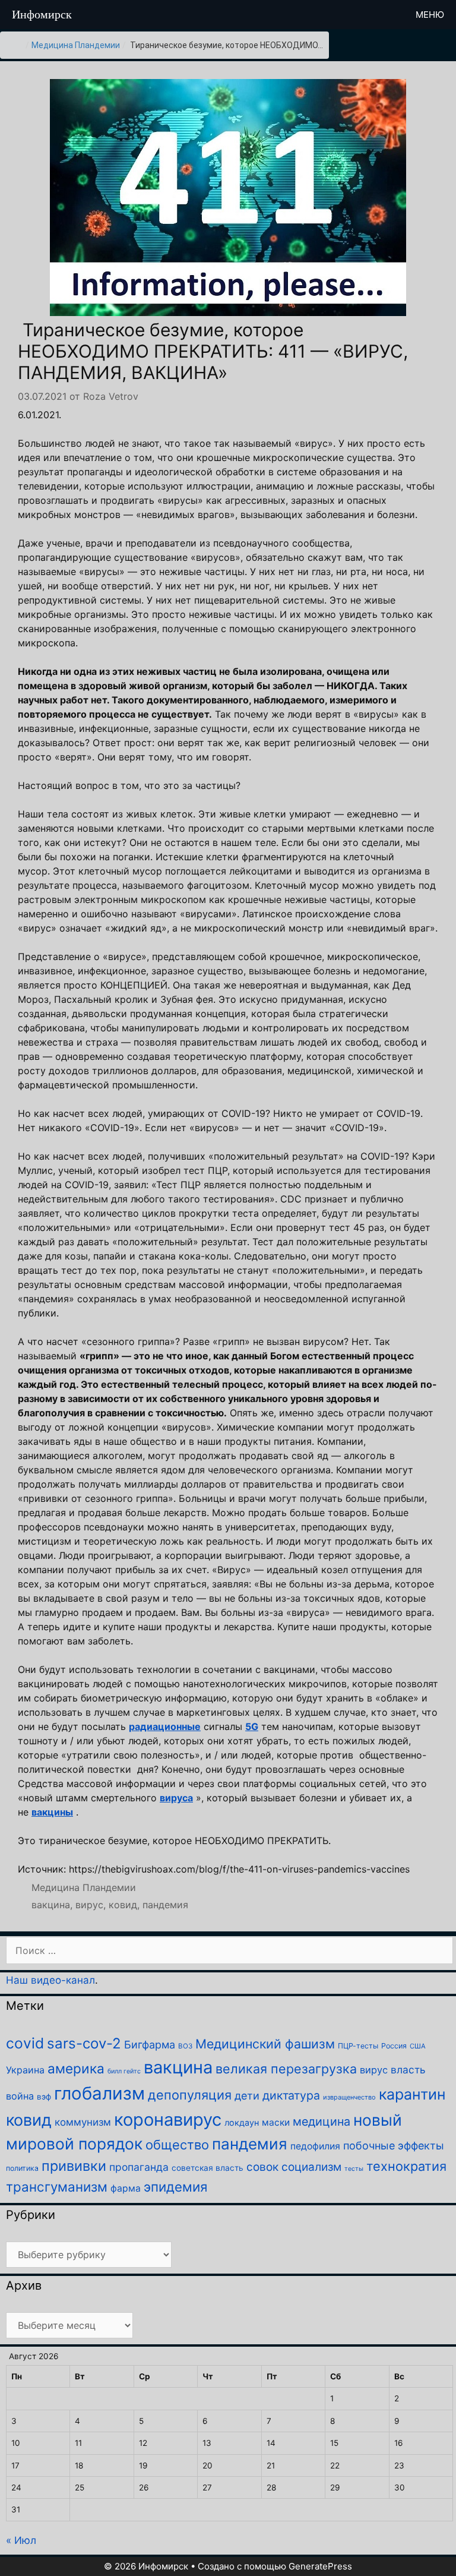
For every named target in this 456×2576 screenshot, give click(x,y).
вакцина (51, 1905)
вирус (89, 1905)
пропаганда (139, 2167)
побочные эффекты (394, 2146)
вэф (44, 2097)
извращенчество (349, 2097)
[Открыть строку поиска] (384, 15)
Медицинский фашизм (265, 2044)
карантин (412, 2094)
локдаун (242, 2122)
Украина (25, 2070)
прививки (74, 2166)
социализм (311, 2167)
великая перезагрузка (286, 2069)
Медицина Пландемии (76, 45)
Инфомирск (42, 14)
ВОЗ (185, 2046)
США (418, 2046)
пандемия (165, 1905)
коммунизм (83, 2122)
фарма (126, 2188)
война (20, 2096)
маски (276, 2122)
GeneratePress (320, 2566)
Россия (394, 2046)
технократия (406, 2166)
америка (76, 2068)
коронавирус (168, 2119)
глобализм (99, 2093)
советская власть (208, 2168)
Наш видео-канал (50, 1980)
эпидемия (175, 2187)
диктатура (291, 2095)
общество (177, 2145)
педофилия (315, 2146)
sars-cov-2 (84, 2043)
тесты (354, 2169)
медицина (322, 2122)
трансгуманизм (57, 2187)
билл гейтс (124, 2071)
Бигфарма (150, 2045)
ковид (123, 1905)
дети (247, 2096)
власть (408, 2070)
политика (22, 2168)
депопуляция (190, 2095)
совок (262, 2167)
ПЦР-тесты (358, 2046)
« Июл (21, 2540)
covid (25, 2043)
